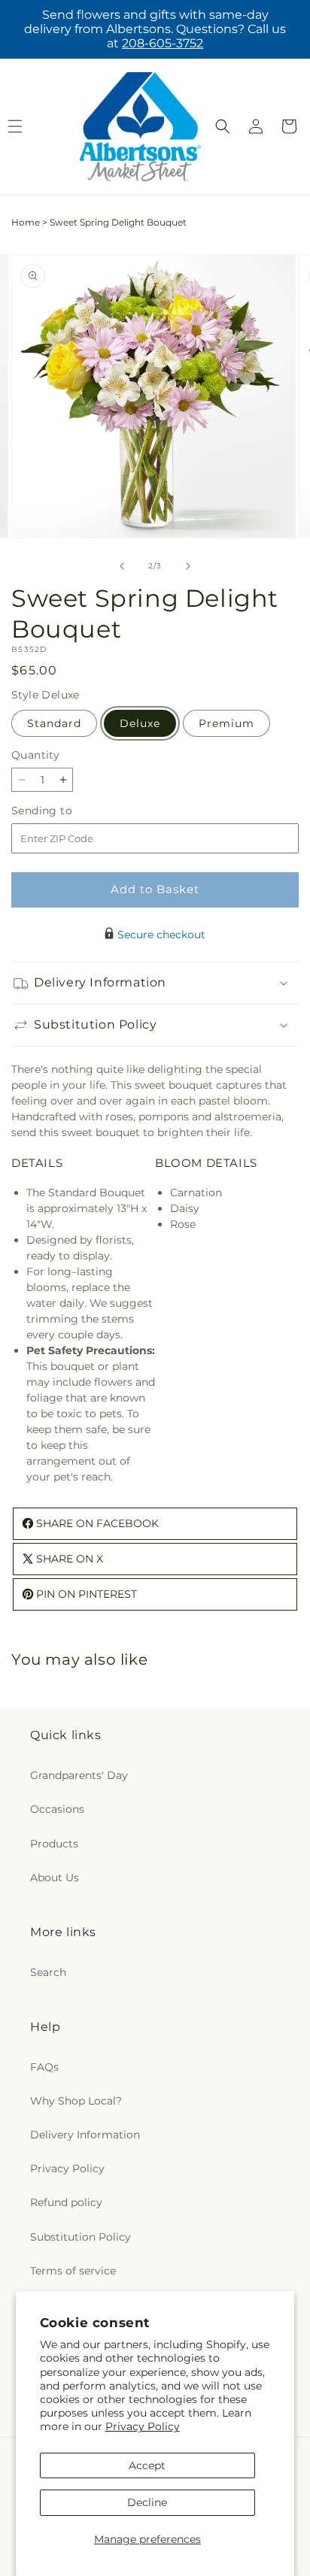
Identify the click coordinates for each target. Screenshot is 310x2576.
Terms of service (73, 2271)
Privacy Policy (143, 2426)
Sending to (64, 811)
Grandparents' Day (79, 1775)
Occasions (57, 1809)
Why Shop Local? (76, 2101)
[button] (223, 126)
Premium (226, 723)
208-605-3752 (163, 43)
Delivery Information (85, 2135)
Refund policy (66, 2202)
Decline (147, 2502)
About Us (55, 1877)
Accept (147, 2465)
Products (54, 1844)
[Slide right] (188, 566)
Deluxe (140, 723)
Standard (54, 723)
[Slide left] (122, 566)
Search (48, 1972)
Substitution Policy (81, 2237)
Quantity (35, 755)
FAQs (44, 2067)
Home (26, 222)
